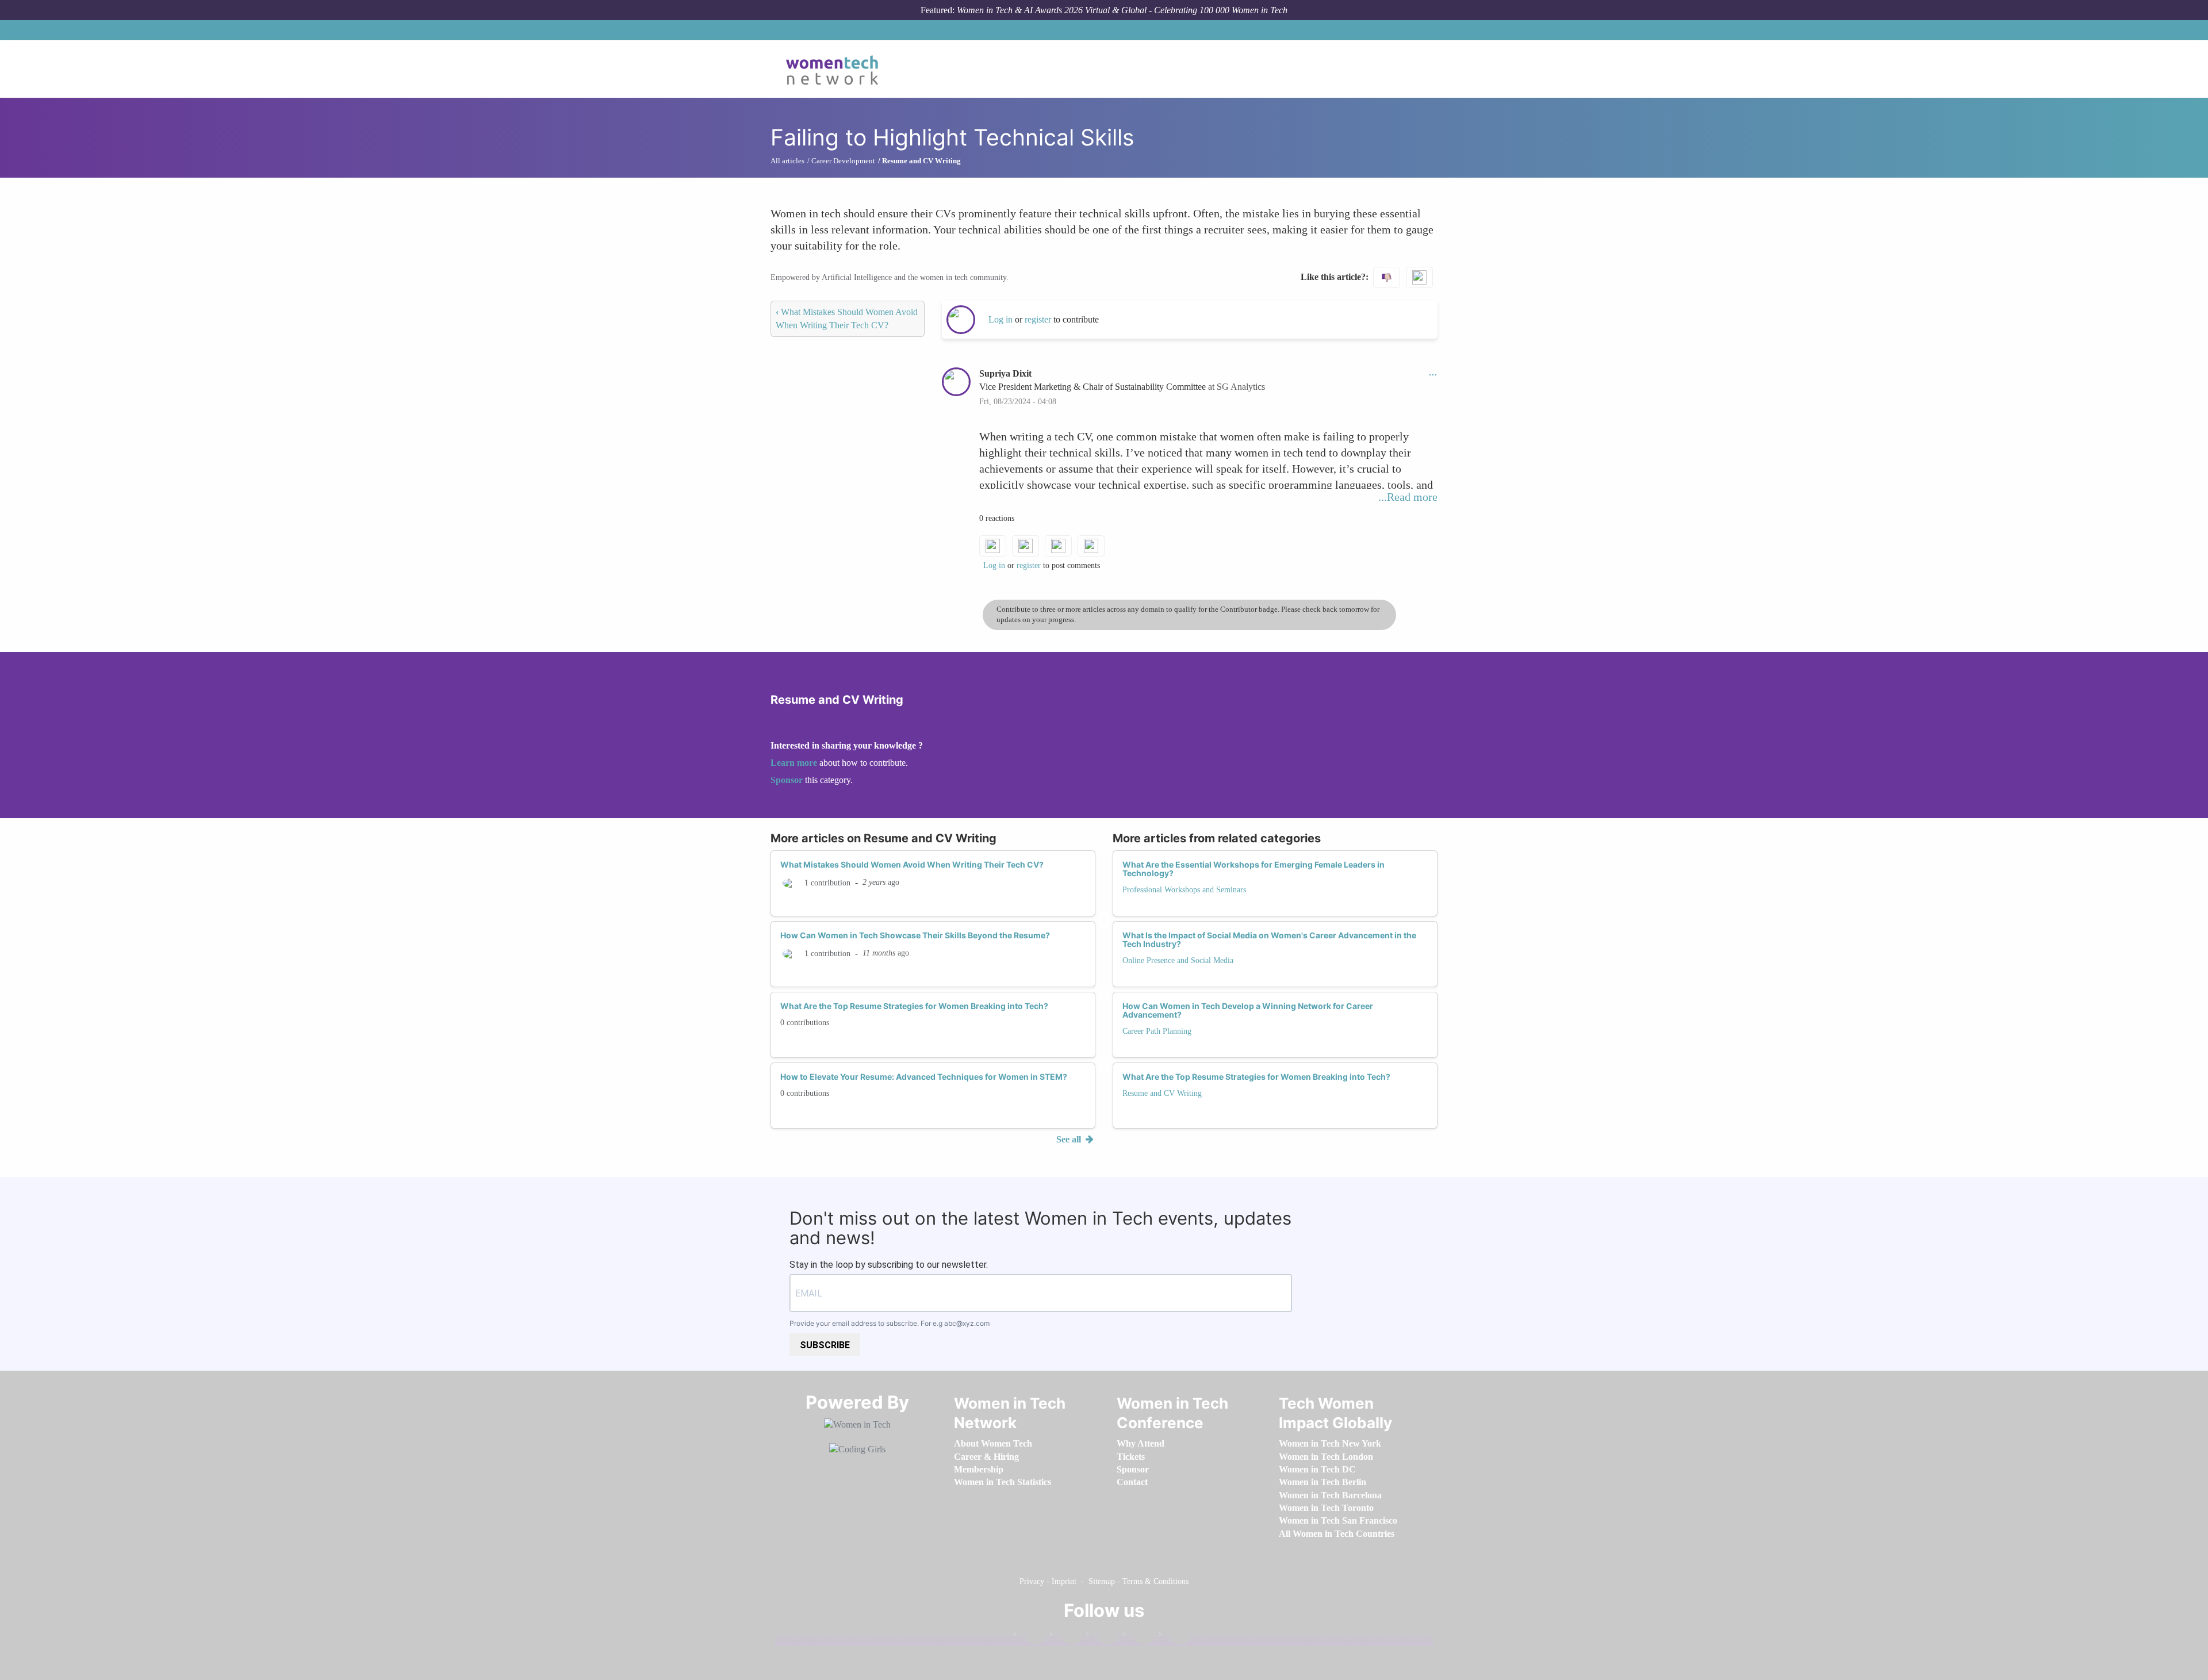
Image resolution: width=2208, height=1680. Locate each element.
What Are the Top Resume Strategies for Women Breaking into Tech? (914, 1006)
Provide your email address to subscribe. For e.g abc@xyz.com (890, 1323)
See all (1070, 1139)
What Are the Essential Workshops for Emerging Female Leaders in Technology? (1253, 869)
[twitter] (1138, 1637)
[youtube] (1175, 1637)
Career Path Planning (1157, 1031)
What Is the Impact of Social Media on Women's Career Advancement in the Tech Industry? (1269, 939)
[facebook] (1030, 1637)
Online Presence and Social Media (1178, 960)
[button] (1433, 373)
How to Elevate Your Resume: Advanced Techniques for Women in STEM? (924, 1077)
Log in (1000, 319)
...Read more (1408, 497)
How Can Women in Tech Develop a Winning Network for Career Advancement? (1248, 1010)
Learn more (794, 763)
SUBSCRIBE (825, 1345)
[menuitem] (993, 1443)
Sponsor (788, 780)
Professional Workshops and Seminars (1184, 890)
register (1039, 319)
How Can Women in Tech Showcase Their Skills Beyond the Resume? (915, 935)
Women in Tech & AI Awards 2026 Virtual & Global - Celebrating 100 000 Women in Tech (1122, 10)
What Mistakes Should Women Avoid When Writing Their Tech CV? (912, 864)
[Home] (836, 69)
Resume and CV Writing (1162, 1093)
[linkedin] (1066, 1637)
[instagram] (1102, 1637)
